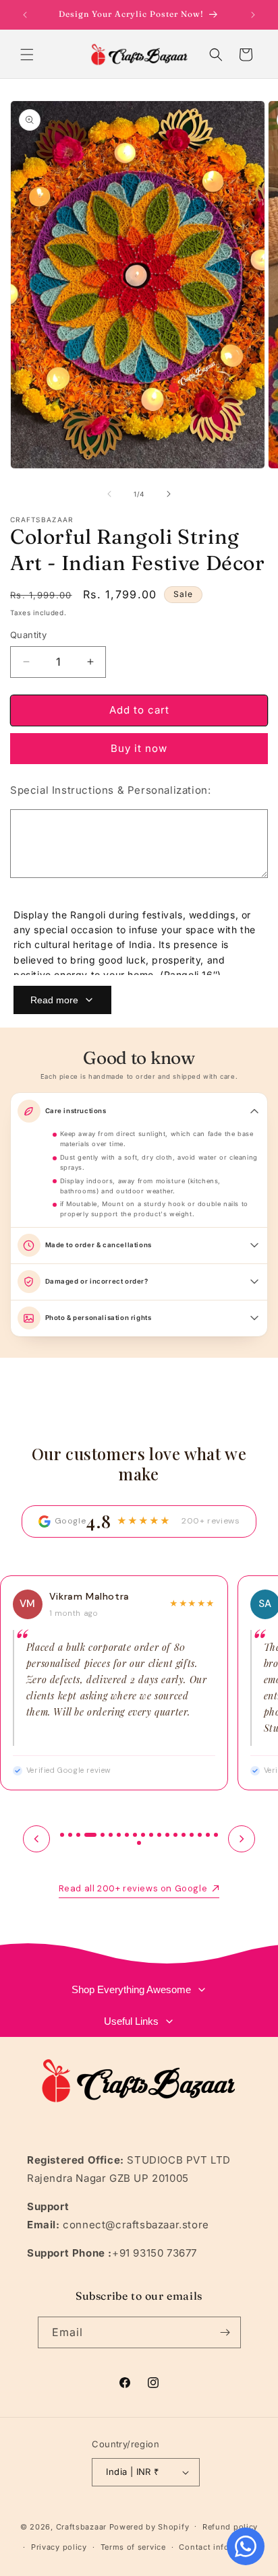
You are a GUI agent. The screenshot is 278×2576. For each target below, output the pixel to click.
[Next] (242, 1839)
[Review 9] (135, 1835)
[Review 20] (139, 1843)
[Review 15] (184, 1835)
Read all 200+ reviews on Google (133, 1888)
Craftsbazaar (81, 2526)
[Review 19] (216, 1835)
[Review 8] (127, 1835)
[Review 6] (111, 1835)
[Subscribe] (225, 2332)
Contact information (219, 2547)
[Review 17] (200, 1835)
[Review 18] (208, 1835)
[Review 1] (62, 1835)
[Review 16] (192, 1835)
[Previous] (36, 1839)
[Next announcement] (253, 15)
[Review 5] (103, 1835)
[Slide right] (169, 494)
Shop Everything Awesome (131, 1989)
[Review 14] (175, 1835)
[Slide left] (109, 494)
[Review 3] (78, 1835)
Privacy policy (59, 2547)
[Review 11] (151, 1835)
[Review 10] (143, 1835)
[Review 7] (119, 1835)
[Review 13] (167, 1835)
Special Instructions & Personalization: (110, 790)
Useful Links (131, 2021)
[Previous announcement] (25, 15)
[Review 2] (70, 1835)
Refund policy (230, 2527)
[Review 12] (159, 1835)
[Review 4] (90, 1835)
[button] (27, 55)
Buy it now (139, 748)
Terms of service (133, 2547)
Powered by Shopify (149, 2526)
